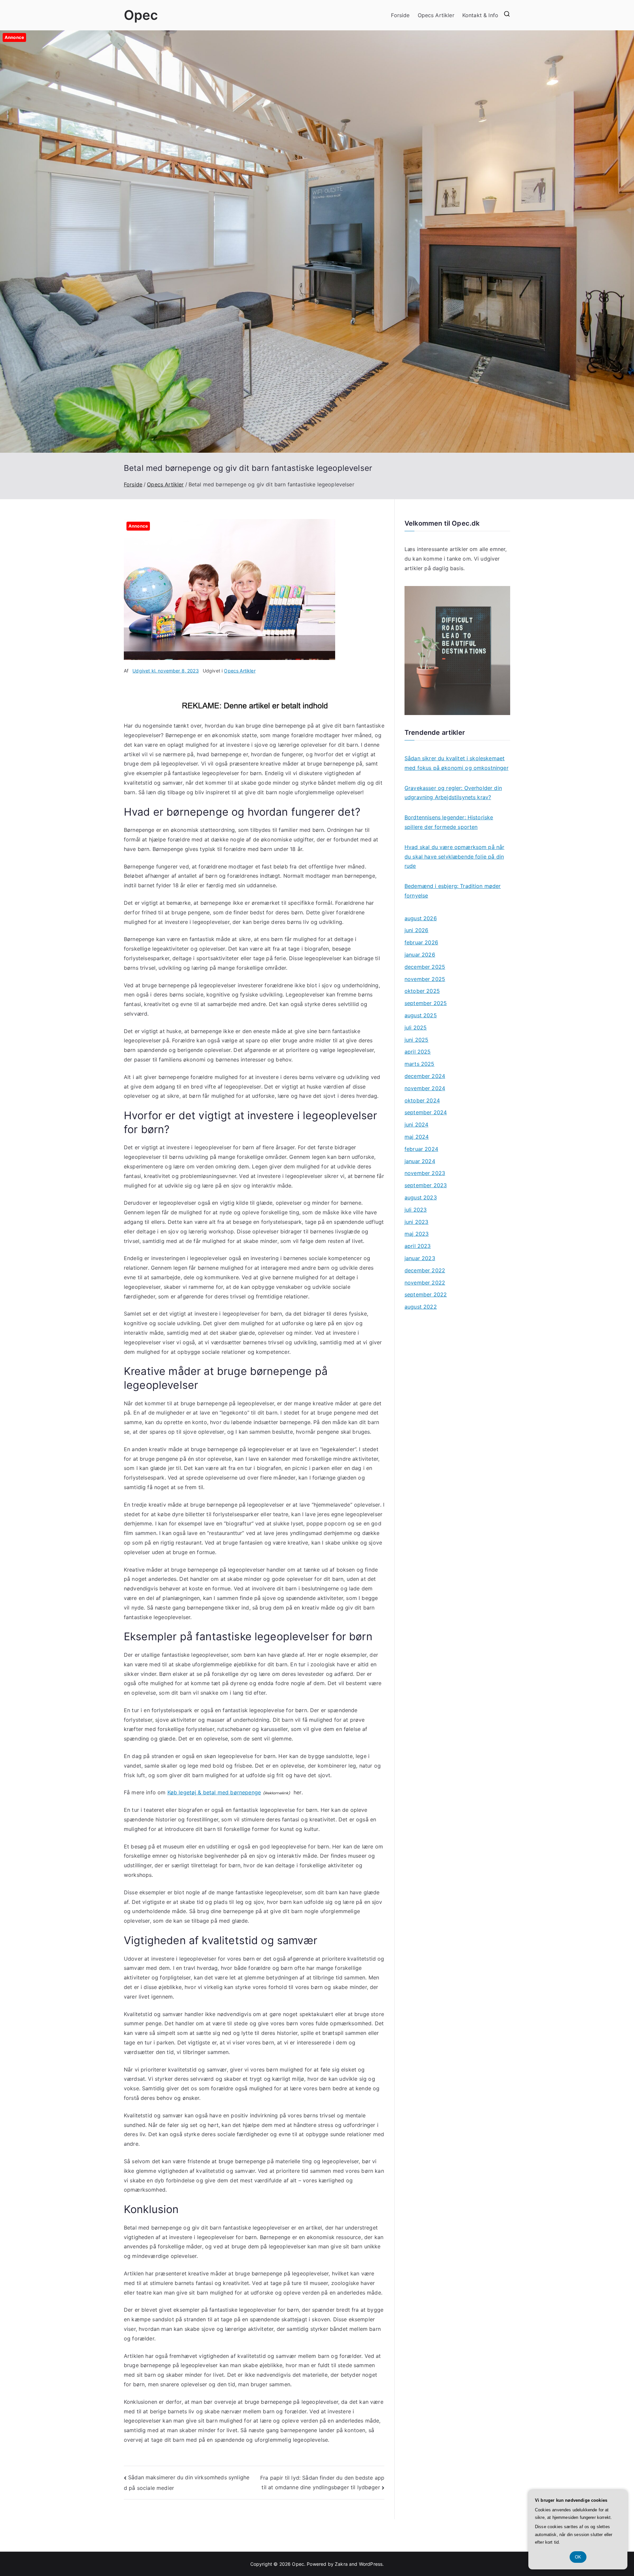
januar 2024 (420, 1161)
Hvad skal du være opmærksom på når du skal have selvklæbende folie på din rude (454, 857)
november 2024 (425, 1088)
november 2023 (425, 1173)
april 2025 (418, 1052)
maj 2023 (417, 1234)
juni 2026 (416, 930)
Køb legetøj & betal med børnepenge (214, 1792)
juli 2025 (416, 1027)
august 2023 (421, 1197)
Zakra (341, 2564)
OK (578, 2557)
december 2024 (425, 1076)
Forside (400, 15)
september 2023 (426, 1185)
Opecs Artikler (436, 15)
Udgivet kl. (165, 671)
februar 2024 (421, 1149)
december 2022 (425, 1270)
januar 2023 (420, 1258)
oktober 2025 (422, 991)
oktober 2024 (422, 1100)
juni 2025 (416, 1040)
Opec (141, 15)
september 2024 (426, 1112)
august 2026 (421, 918)
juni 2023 (416, 1222)
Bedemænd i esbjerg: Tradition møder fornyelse (453, 891)
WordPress (371, 2564)
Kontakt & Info (480, 15)
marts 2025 (420, 1064)
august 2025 (421, 1015)
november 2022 (425, 1283)
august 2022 (421, 1307)
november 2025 (425, 979)
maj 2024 (417, 1137)
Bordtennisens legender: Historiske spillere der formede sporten (449, 822)
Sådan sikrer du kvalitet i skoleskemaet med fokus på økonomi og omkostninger (457, 763)
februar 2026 (421, 942)
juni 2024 (416, 1125)
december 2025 (425, 967)
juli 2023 (416, 1210)
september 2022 (426, 1294)
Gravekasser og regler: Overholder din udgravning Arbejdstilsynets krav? (453, 793)
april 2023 (418, 1246)
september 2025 (426, 1003)
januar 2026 (420, 955)
